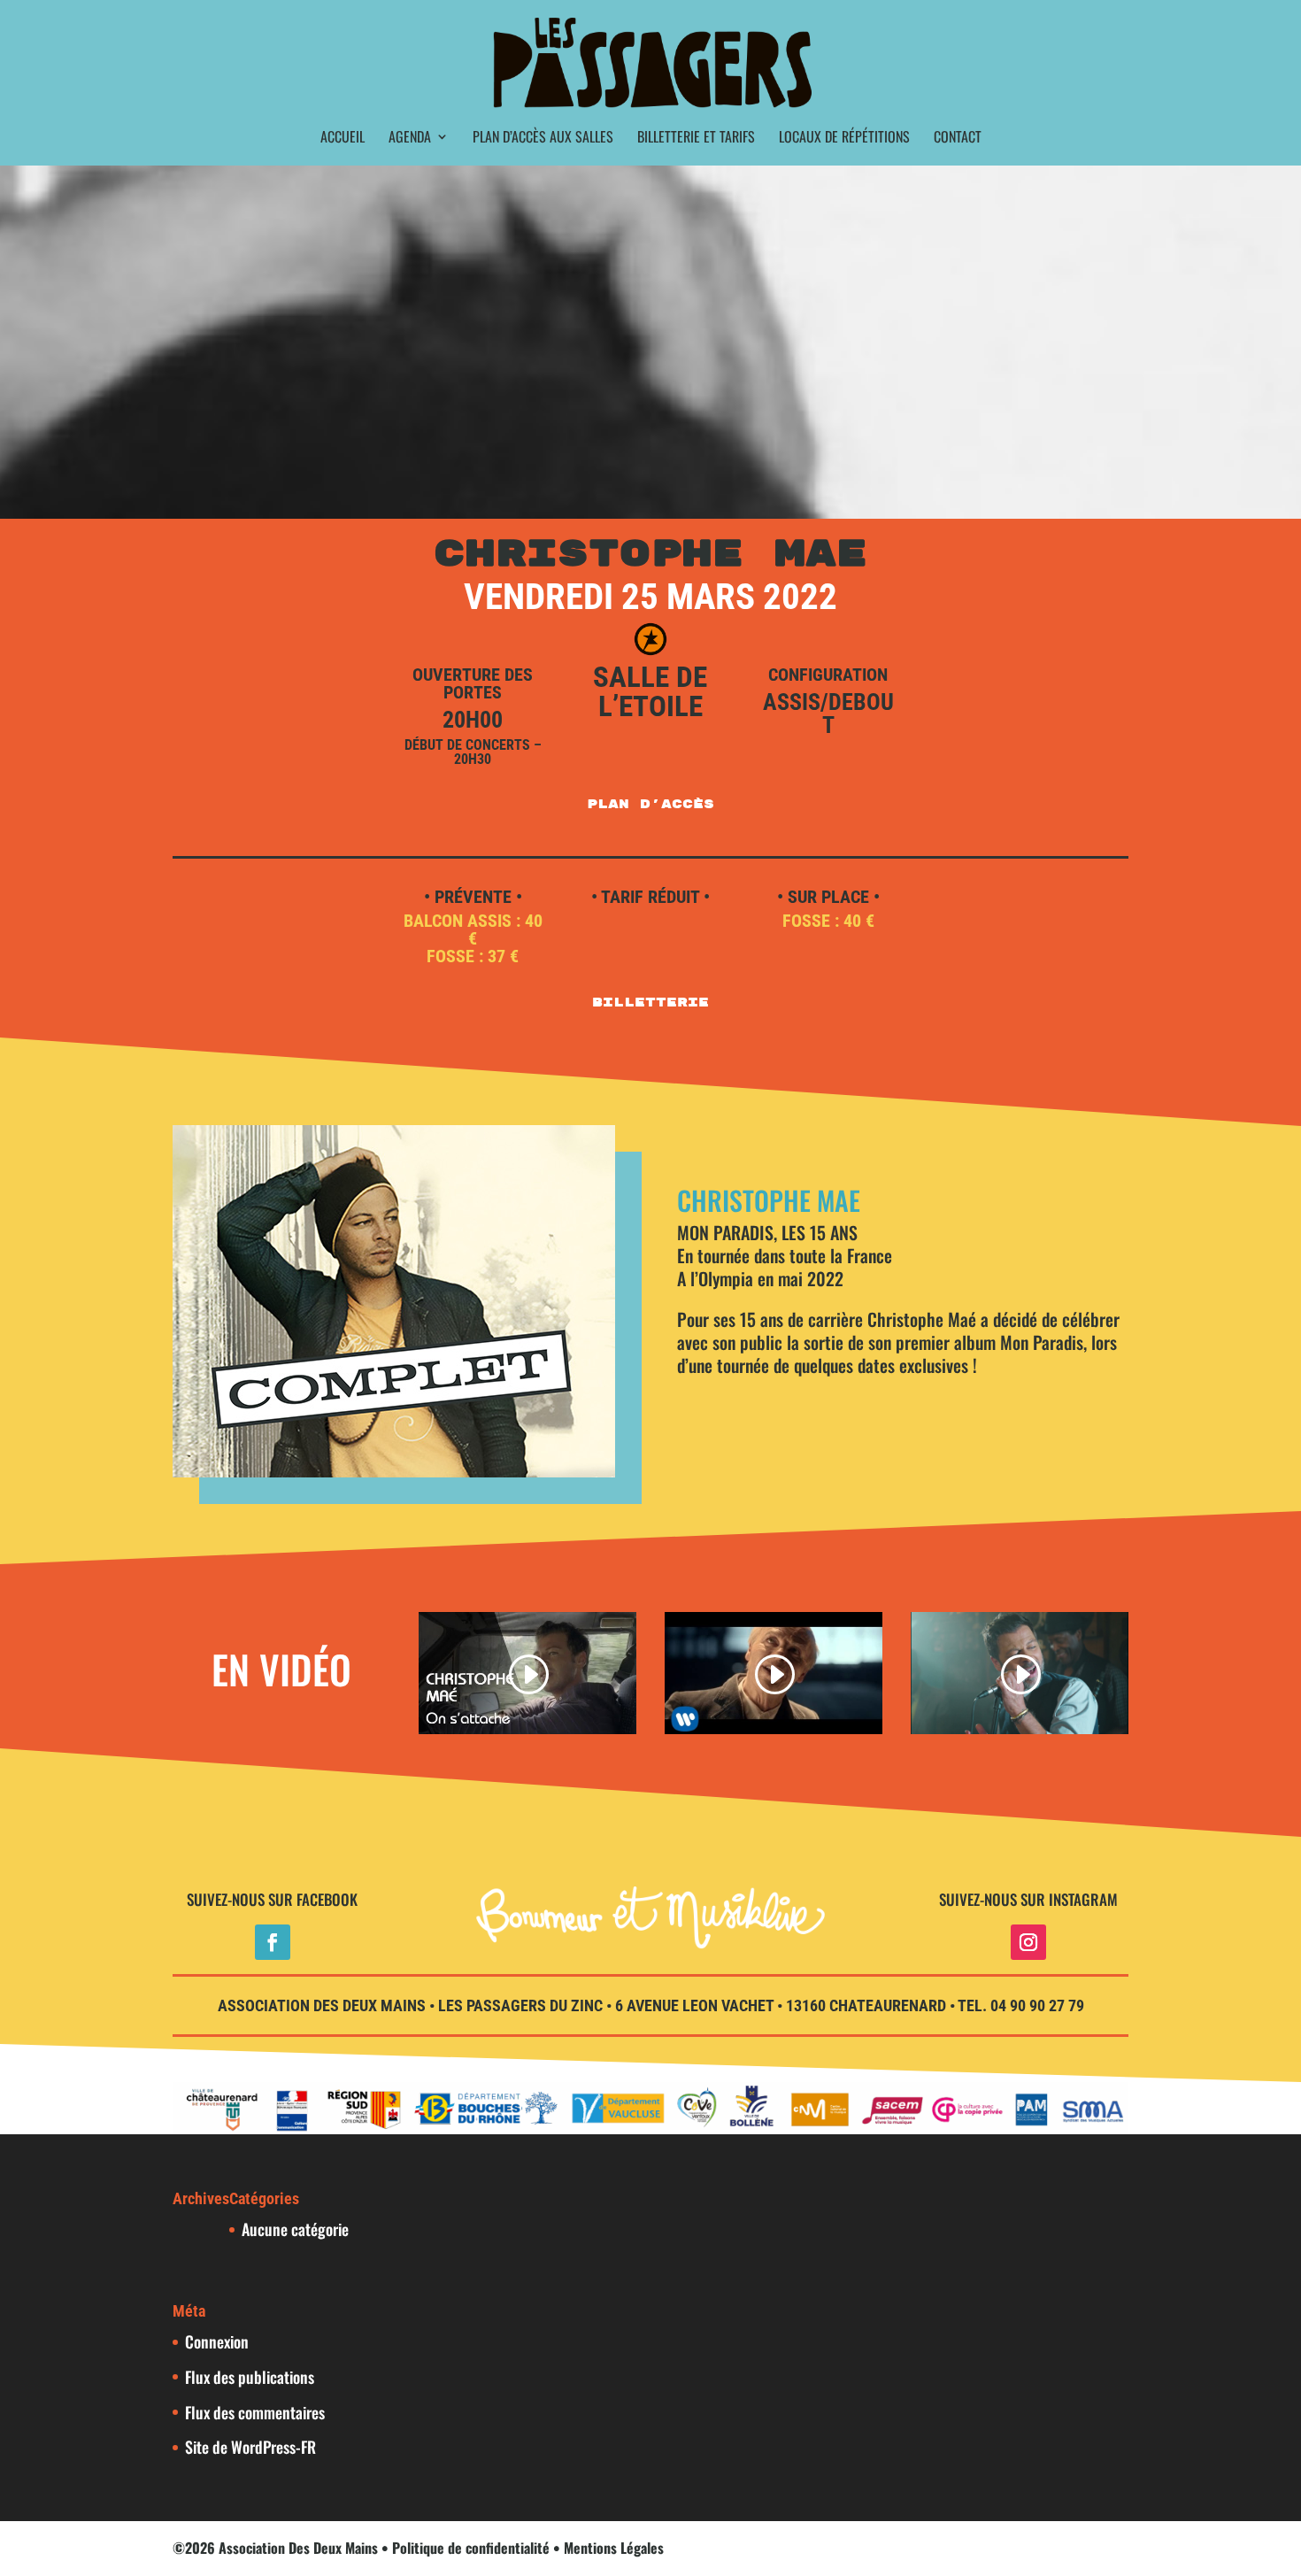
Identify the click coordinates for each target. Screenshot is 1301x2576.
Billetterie (650, 1003)
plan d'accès (650, 804)
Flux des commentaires (255, 2412)
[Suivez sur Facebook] (273, 1942)
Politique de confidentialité (471, 2548)
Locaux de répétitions (844, 139)
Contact (958, 139)
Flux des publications (250, 2377)
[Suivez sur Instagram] (1028, 1942)
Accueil (343, 139)
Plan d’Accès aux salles (543, 139)
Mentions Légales (614, 2548)
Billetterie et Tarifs (696, 139)
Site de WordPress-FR (250, 2447)
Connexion (217, 2341)
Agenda (410, 139)
